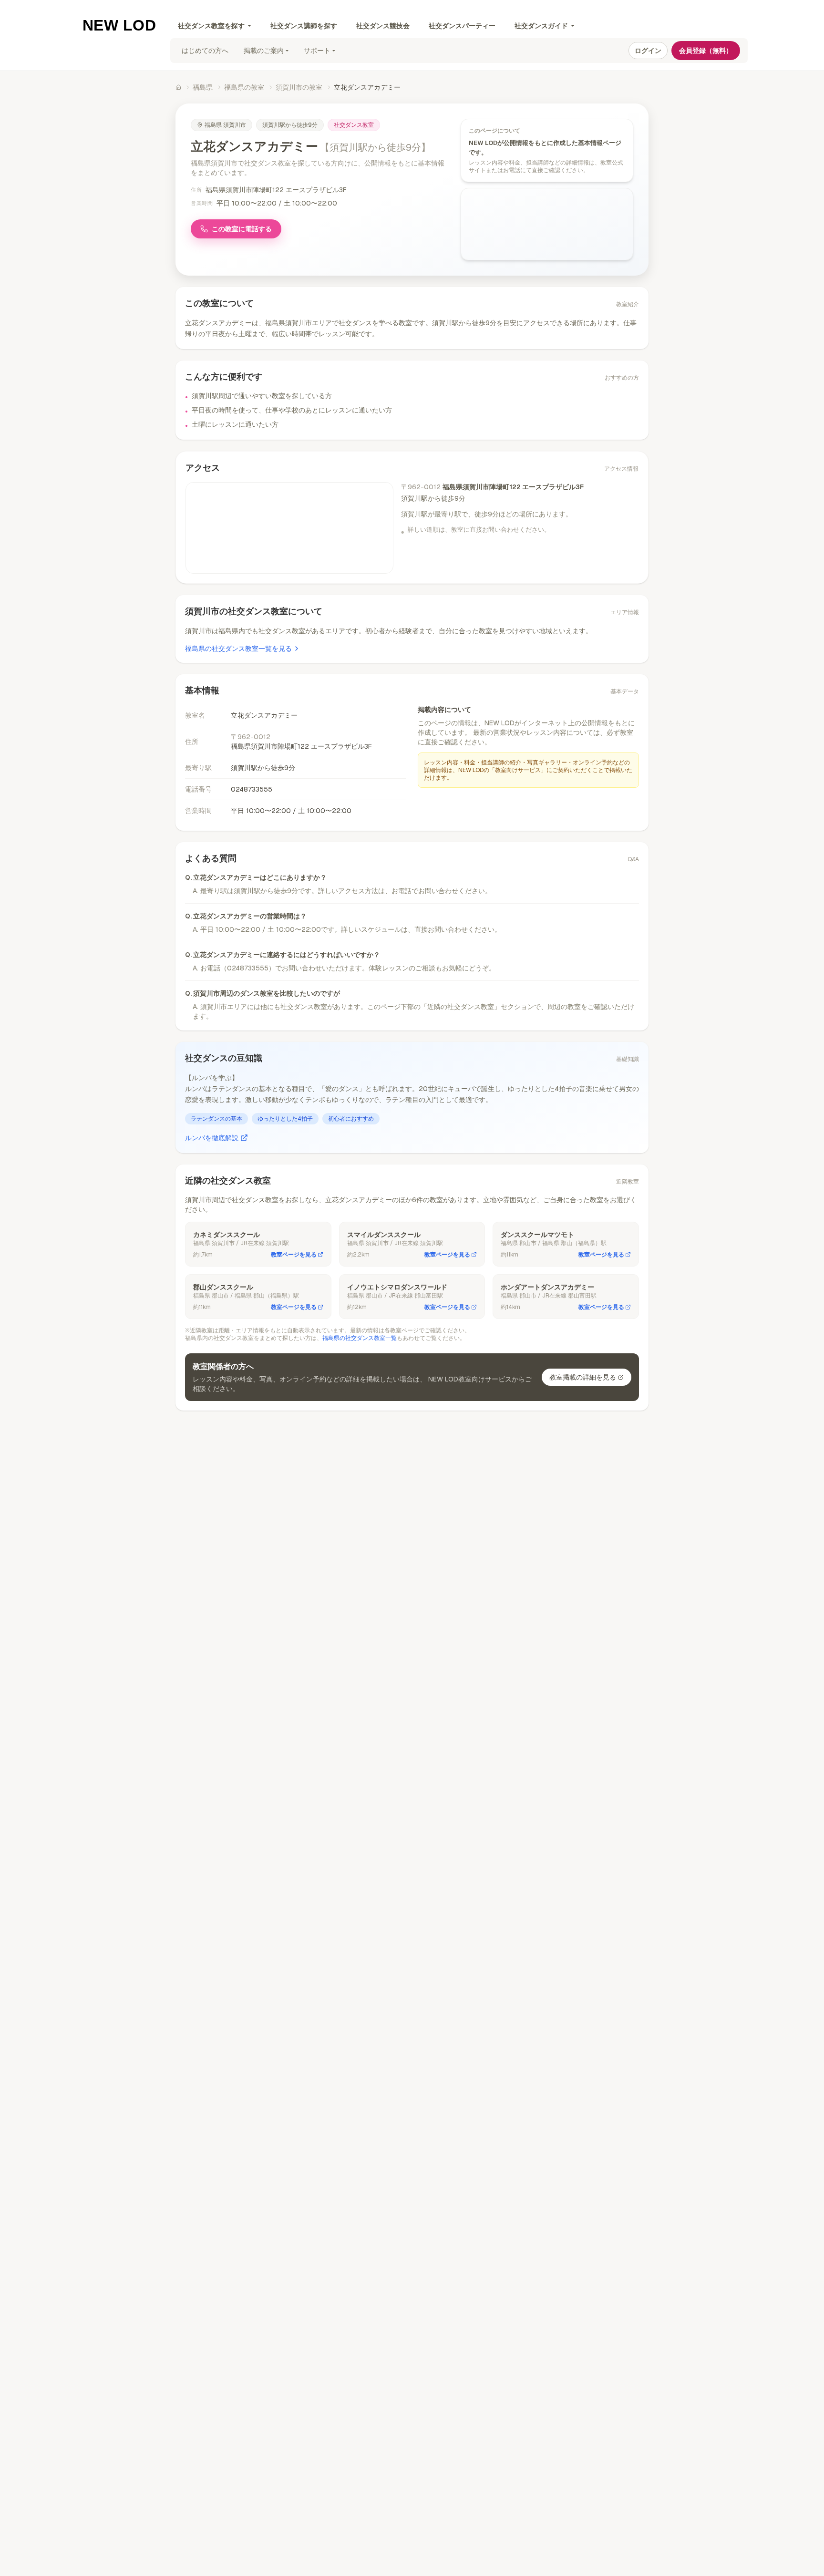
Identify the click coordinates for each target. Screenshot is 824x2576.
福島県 (203, 87)
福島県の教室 (244, 87)
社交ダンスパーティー (462, 26)
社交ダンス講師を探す (304, 26)
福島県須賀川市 (225, 125)
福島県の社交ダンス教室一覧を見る (238, 649)
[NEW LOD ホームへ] (119, 25)
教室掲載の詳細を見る (583, 1377)
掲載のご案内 (264, 51)
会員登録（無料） (706, 51)
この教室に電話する (242, 229)
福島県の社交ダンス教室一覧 (360, 1338)
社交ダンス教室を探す (211, 26)
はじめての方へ (205, 51)
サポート (317, 51)
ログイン (648, 51)
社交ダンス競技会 (383, 26)
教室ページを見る (294, 1255)
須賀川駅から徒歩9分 (290, 125)
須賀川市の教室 (299, 87)
